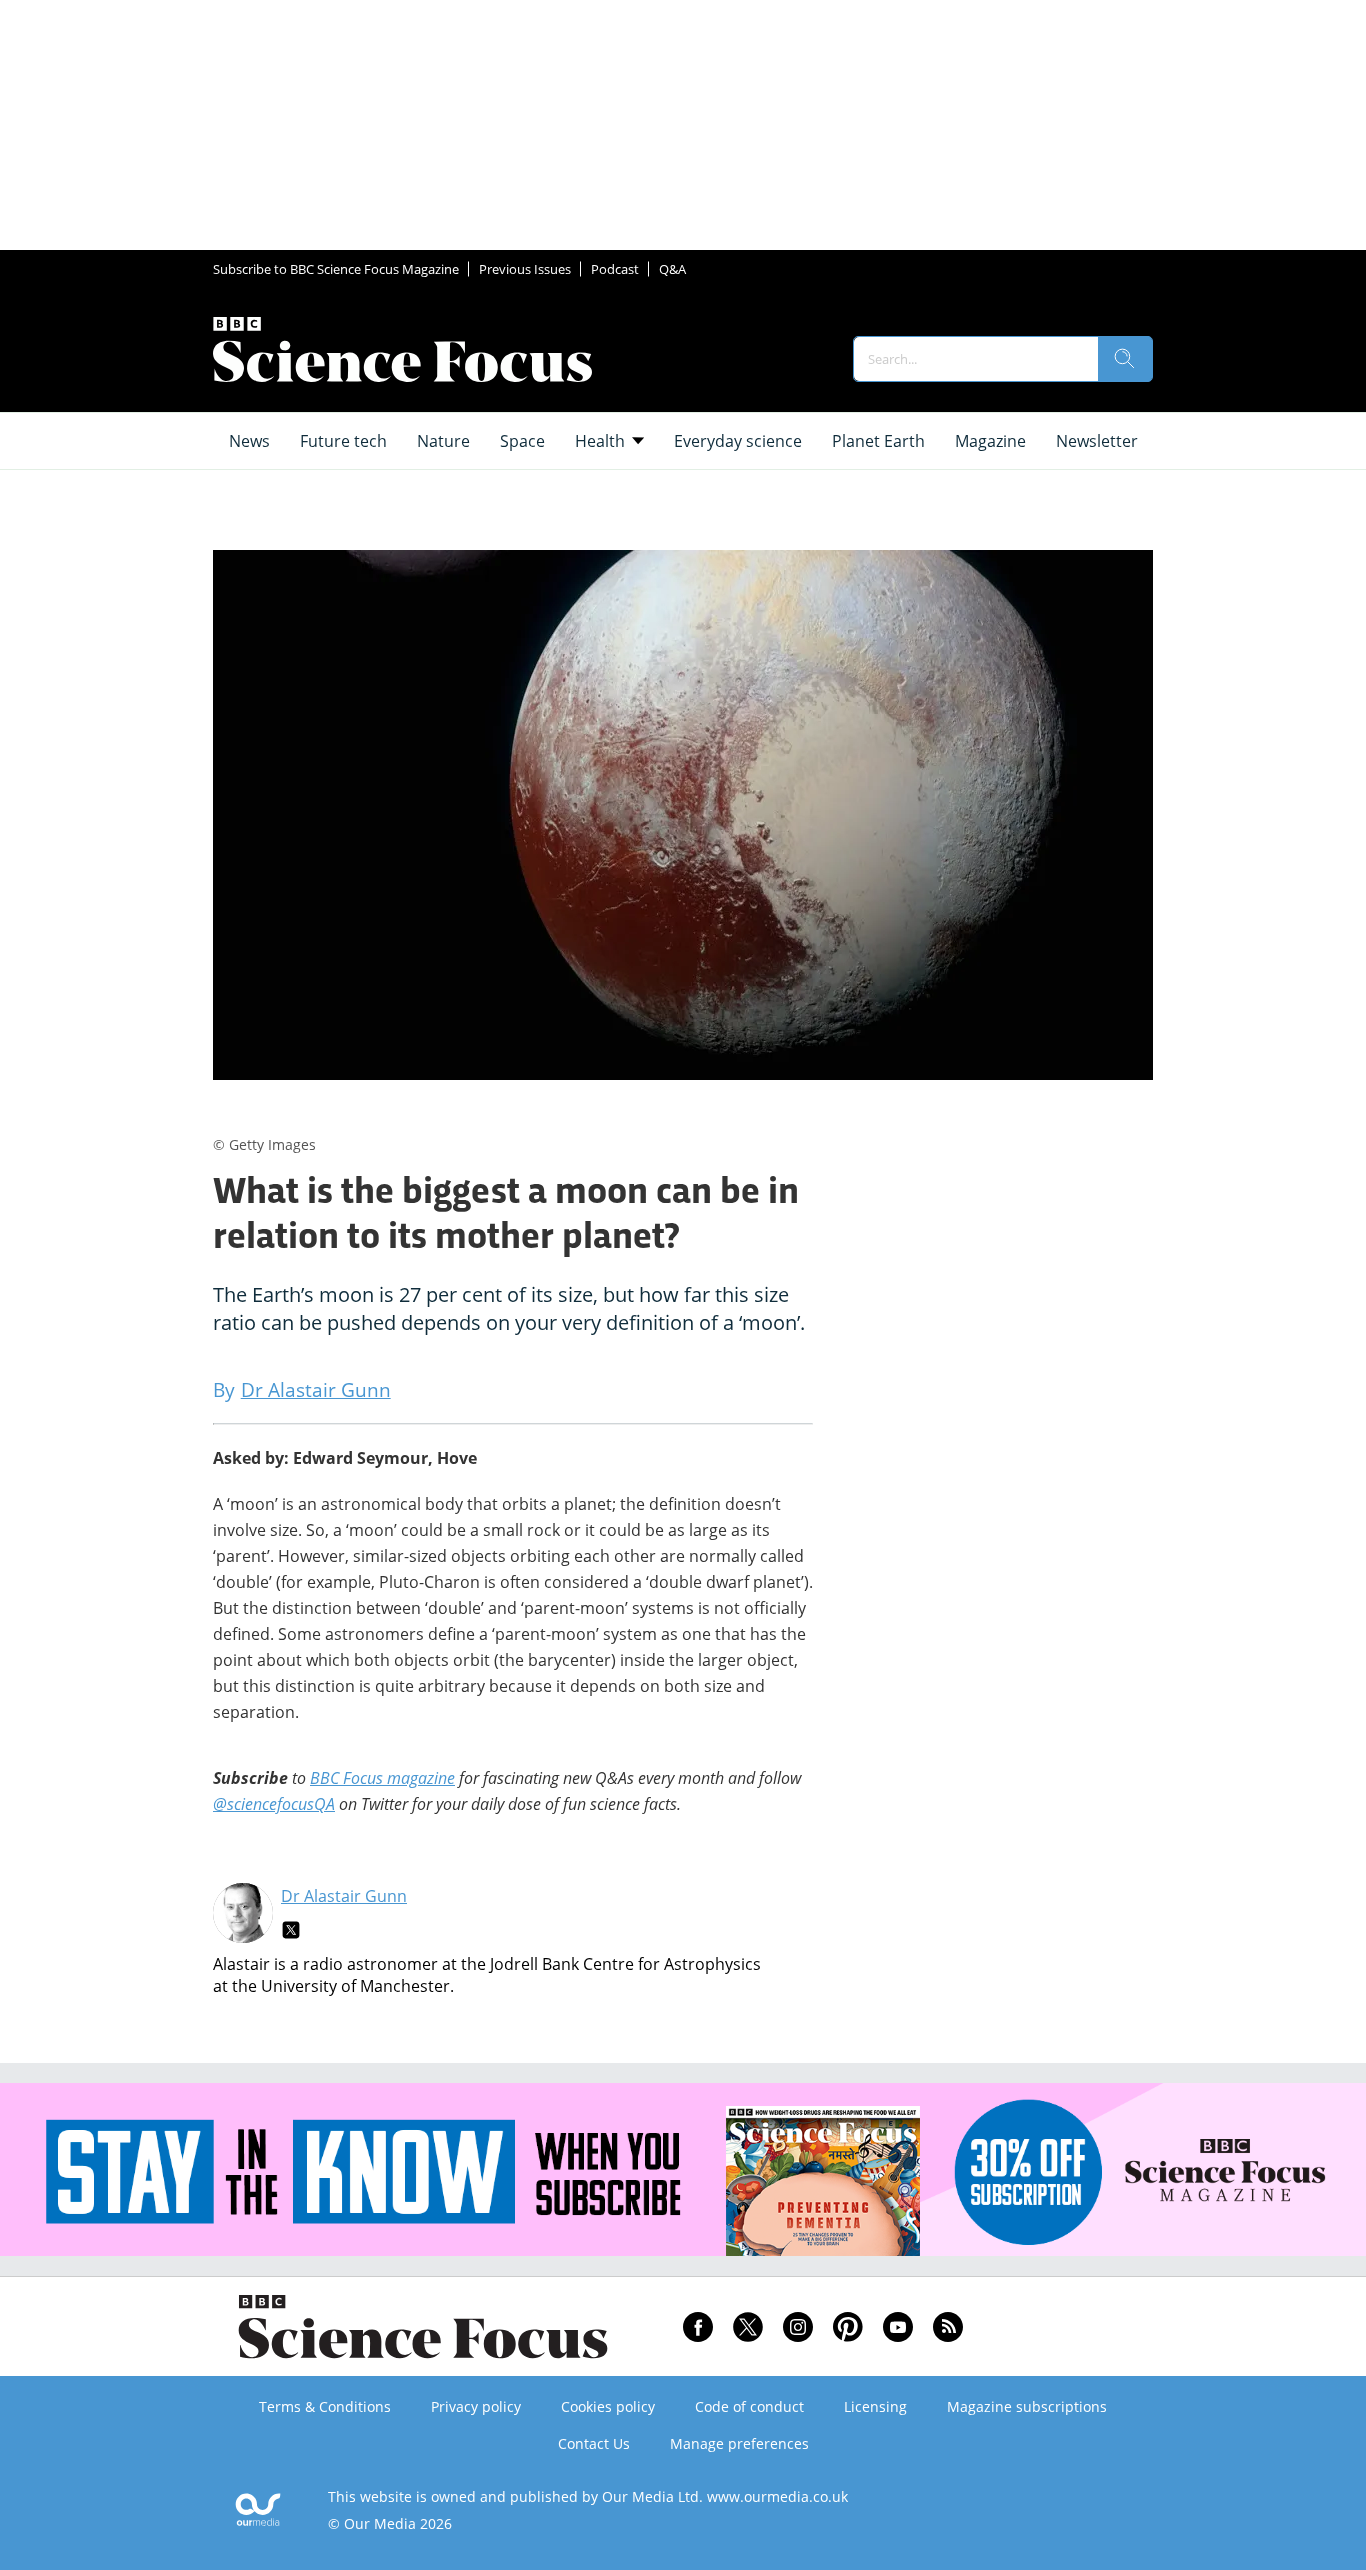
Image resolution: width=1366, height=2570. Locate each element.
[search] (1125, 359)
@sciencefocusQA (274, 1804)
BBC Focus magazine (382, 1778)
